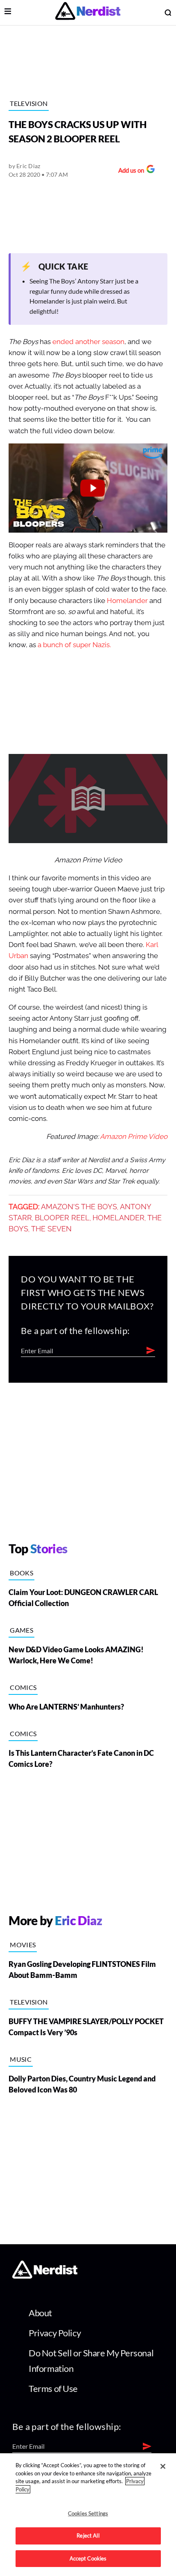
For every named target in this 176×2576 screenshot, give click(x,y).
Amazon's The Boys (79, 1207)
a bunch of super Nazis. (75, 645)
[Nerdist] (88, 12)
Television (29, 103)
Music (21, 2059)
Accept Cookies (88, 2558)
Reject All (88, 2536)
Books (21, 1573)
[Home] (45, 2276)
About (40, 2313)
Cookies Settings (88, 2513)
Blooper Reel (62, 1218)
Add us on (129, 171)
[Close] (163, 2466)
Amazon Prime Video (134, 1137)
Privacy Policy (55, 2333)
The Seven (51, 1229)
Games (21, 1630)
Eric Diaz (28, 166)
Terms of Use (53, 2388)
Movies (23, 1945)
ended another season (88, 342)
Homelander (127, 601)
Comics (23, 1687)
